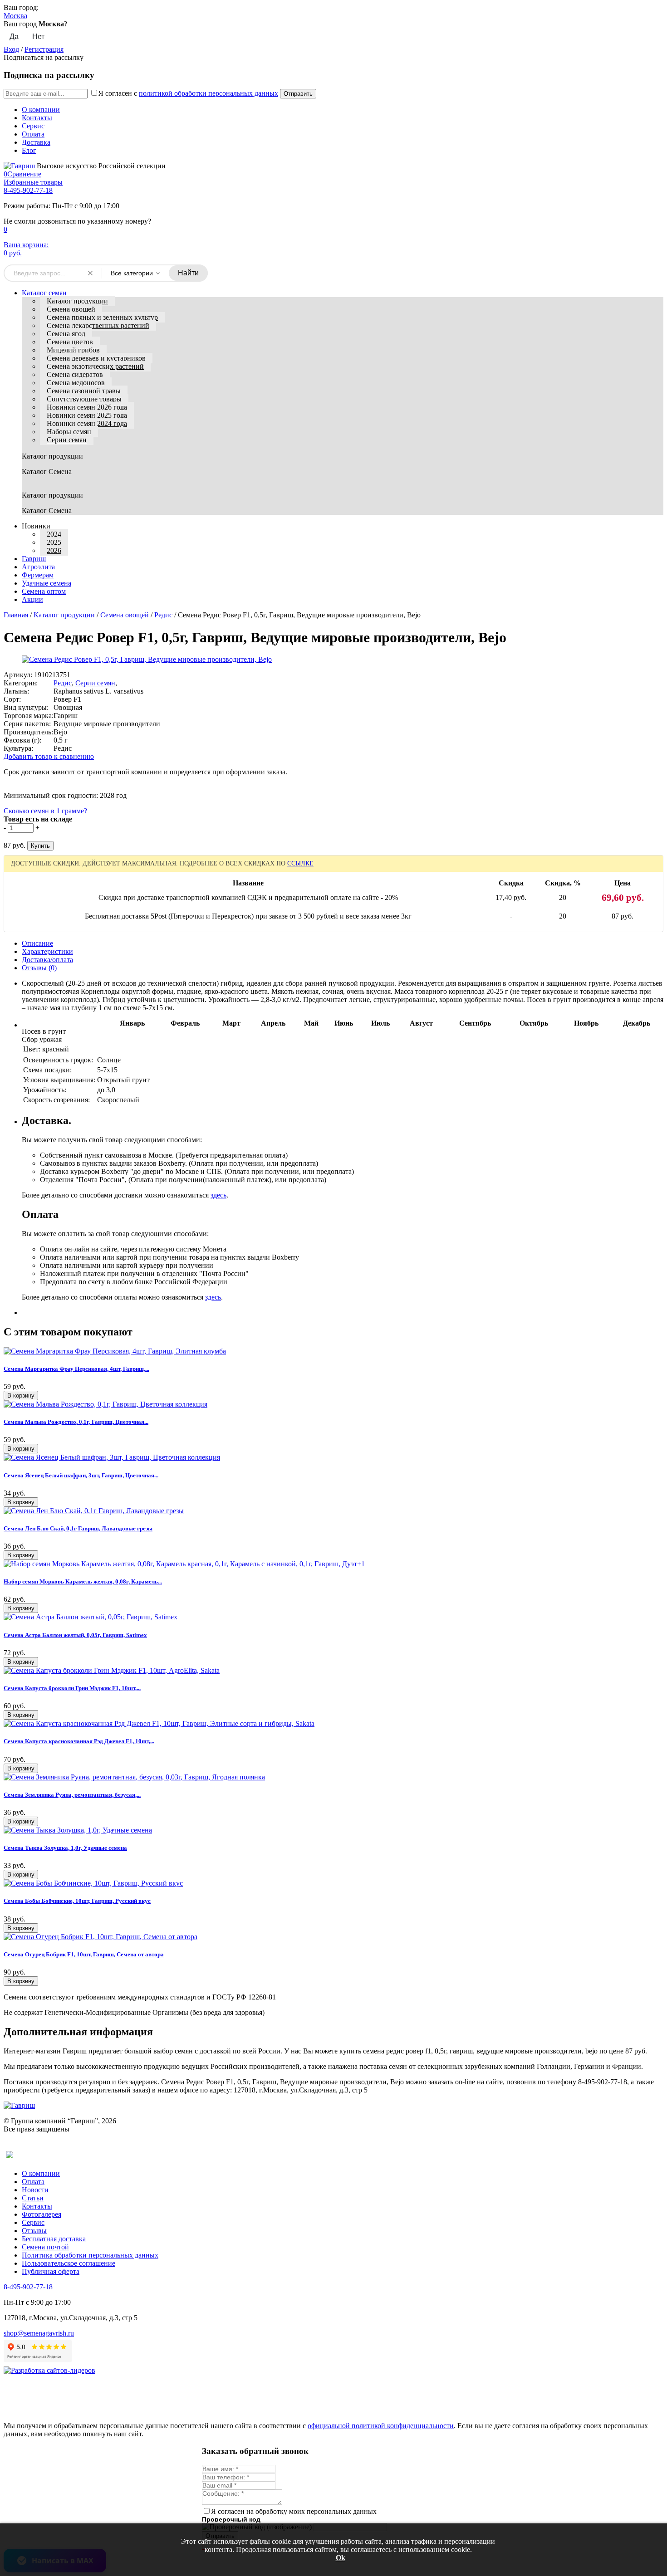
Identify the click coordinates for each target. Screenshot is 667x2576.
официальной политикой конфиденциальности (381, 2426)
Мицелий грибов (73, 350)
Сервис (33, 126)
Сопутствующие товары (84, 399)
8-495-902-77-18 (28, 190)
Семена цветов (70, 342)
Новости (35, 2190)
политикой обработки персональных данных (208, 93)
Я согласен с (188, 93)
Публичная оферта (51, 2271)
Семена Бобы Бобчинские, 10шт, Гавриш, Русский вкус (77, 1901)
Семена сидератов (75, 374)
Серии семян (67, 440)
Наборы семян (69, 432)
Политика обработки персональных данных (90, 2255)
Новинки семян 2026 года (87, 407)
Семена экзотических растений (95, 366)
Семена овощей (71, 309)
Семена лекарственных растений (98, 325)
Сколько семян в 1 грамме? (45, 811)
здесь (218, 1195)
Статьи (33, 2198)
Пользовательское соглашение (69, 2263)
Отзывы (34, 2231)
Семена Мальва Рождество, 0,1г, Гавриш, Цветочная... (76, 1422)
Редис (163, 615)
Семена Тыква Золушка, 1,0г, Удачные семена (65, 1848)
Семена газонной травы (84, 391)
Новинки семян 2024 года (87, 423)
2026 (54, 550)
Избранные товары (33, 182)
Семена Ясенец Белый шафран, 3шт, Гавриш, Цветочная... (81, 1475)
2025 (54, 542)
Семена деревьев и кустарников (96, 358)
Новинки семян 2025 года (87, 415)
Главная (16, 615)
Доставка (36, 142)
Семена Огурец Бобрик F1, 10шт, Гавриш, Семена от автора (84, 1954)
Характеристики (47, 951)
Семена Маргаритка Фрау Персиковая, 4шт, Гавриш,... (76, 1369)
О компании (41, 110)
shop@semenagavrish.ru (39, 2333)
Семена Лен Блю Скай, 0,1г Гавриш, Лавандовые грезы (78, 1528)
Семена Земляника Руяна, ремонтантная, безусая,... (72, 1795)
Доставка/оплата (47, 960)
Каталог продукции (77, 301)
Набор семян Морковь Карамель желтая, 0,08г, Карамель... (83, 1581)
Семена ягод (66, 334)
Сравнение (22, 174)
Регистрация (44, 49)
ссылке (300, 863)
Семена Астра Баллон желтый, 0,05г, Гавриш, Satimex (75, 1635)
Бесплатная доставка (54, 2239)
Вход (11, 49)
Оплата (33, 134)
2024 (54, 534)
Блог (29, 150)
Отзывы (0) (39, 968)
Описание (37, 943)
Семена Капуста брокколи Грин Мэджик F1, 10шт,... (72, 1688)
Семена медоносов (76, 383)
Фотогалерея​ (42, 2214)
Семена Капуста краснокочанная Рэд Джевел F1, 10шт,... (79, 1741)
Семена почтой (45, 2247)
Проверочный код (231, 2519)
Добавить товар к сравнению (49, 756)
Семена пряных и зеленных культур (102, 317)
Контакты (37, 118)
